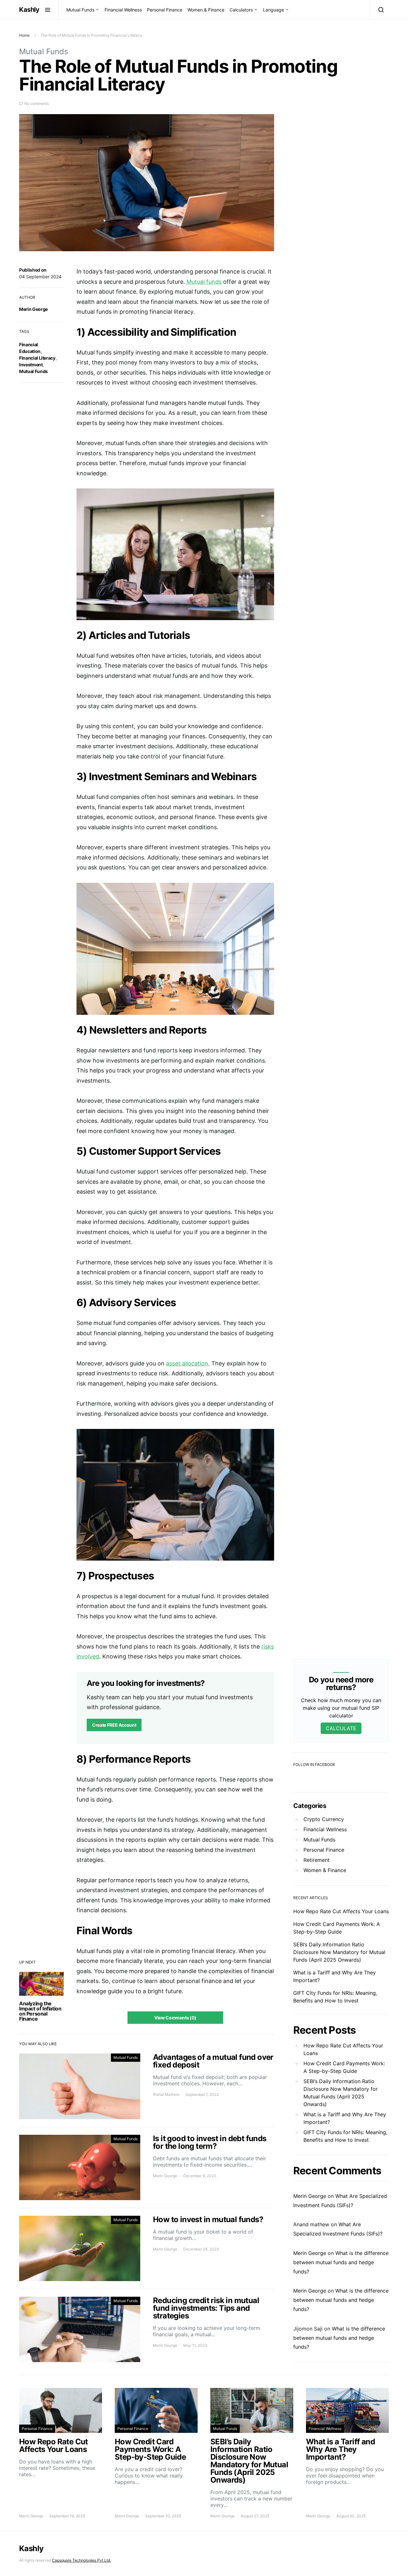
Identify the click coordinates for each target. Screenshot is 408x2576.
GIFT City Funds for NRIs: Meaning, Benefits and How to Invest (345, 2136)
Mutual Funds (80, 10)
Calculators (241, 10)
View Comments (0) (175, 2018)
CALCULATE (341, 1728)
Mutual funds (204, 282)
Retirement (317, 1860)
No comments (36, 103)
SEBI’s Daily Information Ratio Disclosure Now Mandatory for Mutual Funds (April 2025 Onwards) (339, 1952)
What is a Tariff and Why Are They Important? (345, 2118)
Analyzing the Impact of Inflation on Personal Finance (40, 2011)
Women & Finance (206, 10)
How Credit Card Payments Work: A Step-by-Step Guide (344, 2067)
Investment (31, 365)
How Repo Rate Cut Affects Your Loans (341, 1911)
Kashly (29, 10)
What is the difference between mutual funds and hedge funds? (341, 2262)
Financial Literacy (37, 358)
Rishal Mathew (166, 2094)
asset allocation (187, 1363)
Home (24, 35)
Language (273, 10)
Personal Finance (165, 10)
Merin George (33, 309)
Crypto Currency (324, 1819)
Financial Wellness (123, 10)
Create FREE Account (114, 1725)
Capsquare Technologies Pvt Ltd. (81, 2560)
